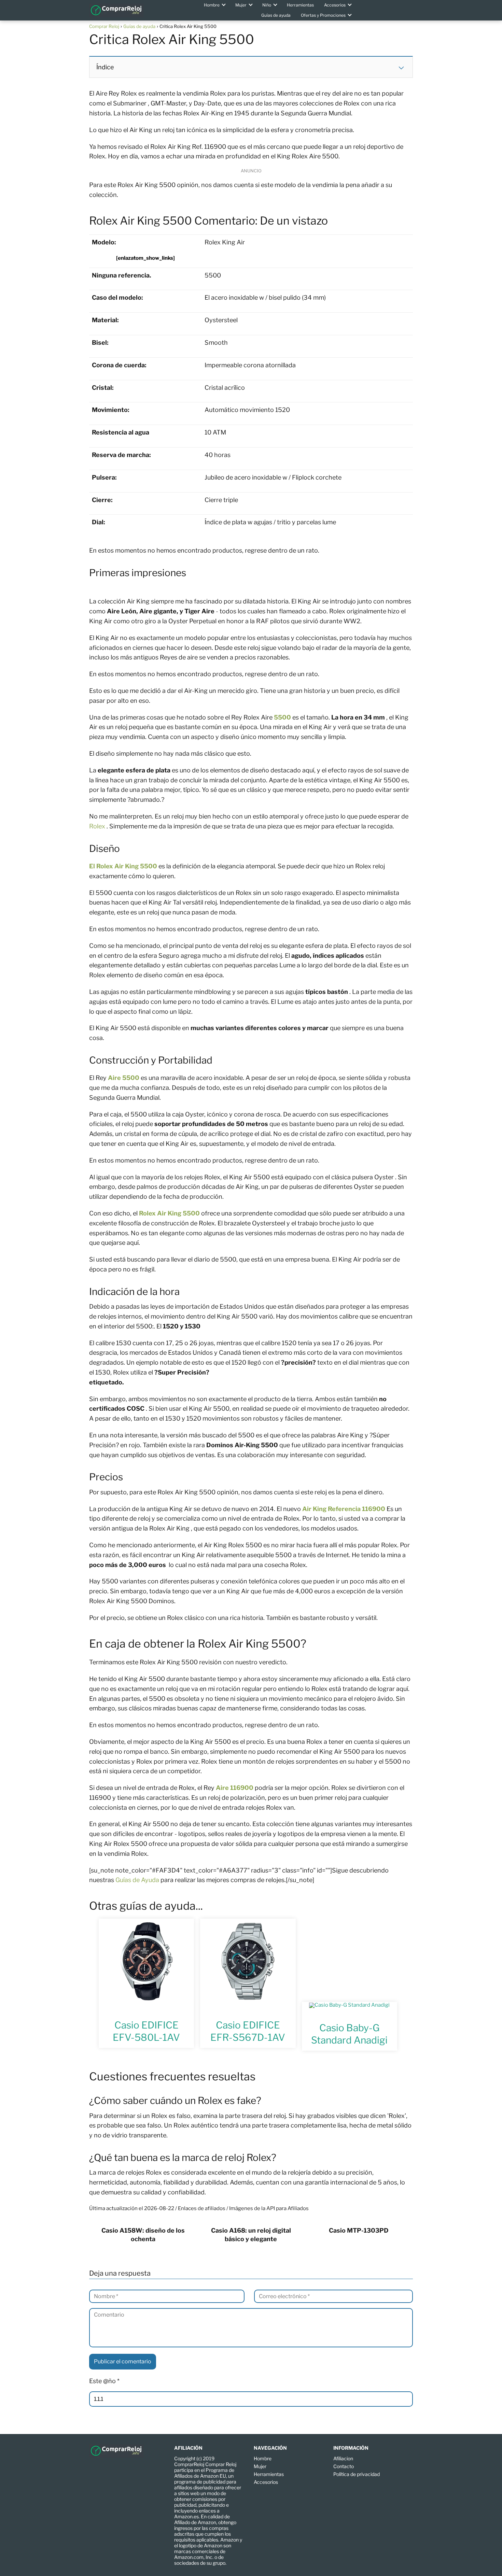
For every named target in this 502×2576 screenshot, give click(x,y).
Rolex (98, 826)
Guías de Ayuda (137, 1880)
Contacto (344, 2466)
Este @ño (104, 2381)
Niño (267, 5)
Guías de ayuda (276, 15)
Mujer (241, 5)
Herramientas (300, 5)
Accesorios (335, 5)
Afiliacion (343, 2458)
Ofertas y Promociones (323, 15)
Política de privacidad (357, 2474)
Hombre (212, 5)
